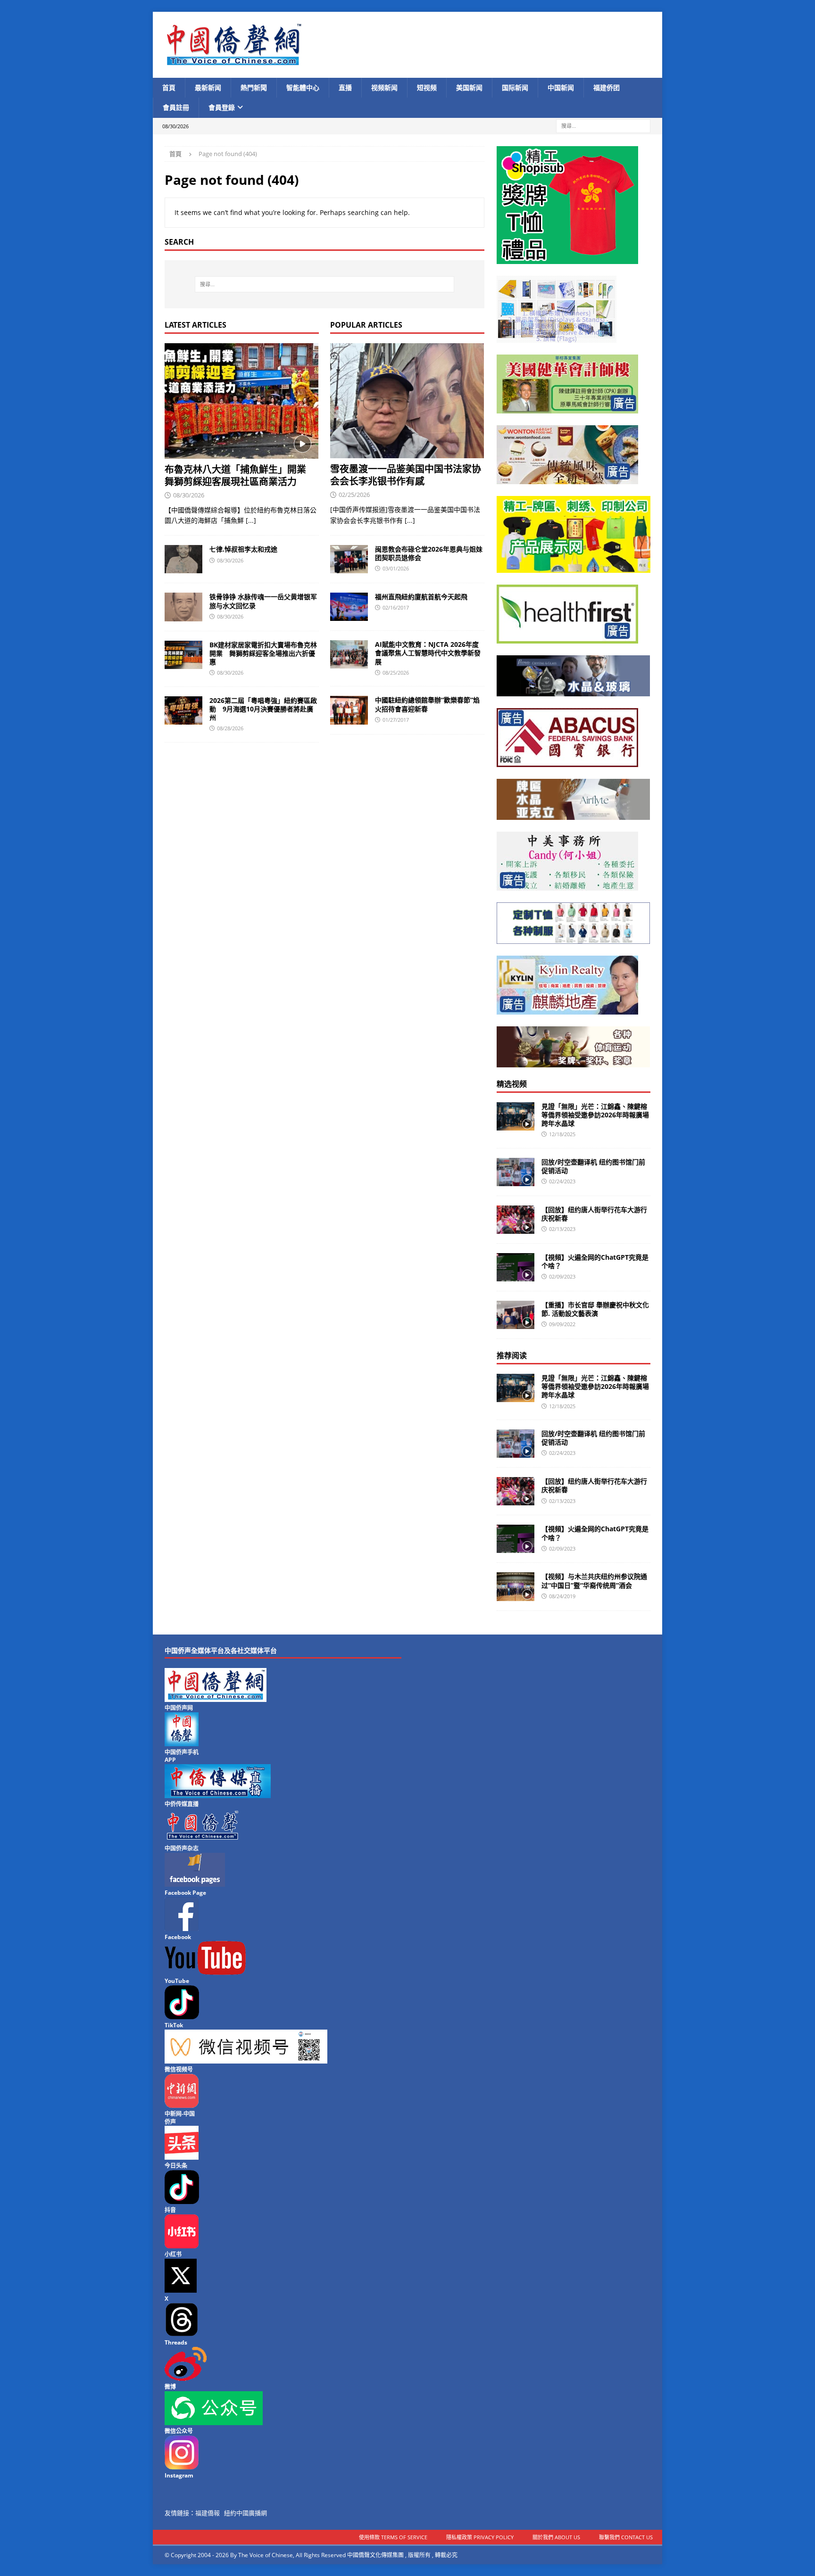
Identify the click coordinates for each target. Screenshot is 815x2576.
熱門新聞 (254, 87)
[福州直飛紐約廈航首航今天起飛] (349, 607)
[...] (251, 520)
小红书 (173, 2254)
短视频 (427, 87)
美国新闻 (469, 87)
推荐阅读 (512, 1355)
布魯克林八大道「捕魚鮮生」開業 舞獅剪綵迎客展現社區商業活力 (240, 475)
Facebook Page (185, 1893)
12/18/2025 (562, 1134)
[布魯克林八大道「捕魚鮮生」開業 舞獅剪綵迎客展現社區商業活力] (242, 401)
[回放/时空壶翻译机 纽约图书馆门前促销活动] (516, 1172)
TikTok (174, 2025)
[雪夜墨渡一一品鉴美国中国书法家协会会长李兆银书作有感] (407, 401)
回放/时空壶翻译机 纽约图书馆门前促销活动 (593, 1166)
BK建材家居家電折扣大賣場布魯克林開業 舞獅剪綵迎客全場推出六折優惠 (263, 653)
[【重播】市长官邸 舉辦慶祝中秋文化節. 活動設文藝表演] (516, 1315)
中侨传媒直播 (182, 1804)
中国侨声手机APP (182, 1756)
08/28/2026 (230, 728)
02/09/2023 (562, 1276)
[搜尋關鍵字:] (603, 125)
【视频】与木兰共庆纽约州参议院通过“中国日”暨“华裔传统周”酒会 (594, 1581)
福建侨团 (607, 87)
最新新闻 (208, 87)
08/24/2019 (562, 1596)
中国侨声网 (179, 1708)
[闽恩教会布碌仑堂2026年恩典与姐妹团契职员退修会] (349, 559)
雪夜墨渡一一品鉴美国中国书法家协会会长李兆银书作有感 (406, 475)
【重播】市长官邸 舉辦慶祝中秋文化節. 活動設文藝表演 (595, 1309)
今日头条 (176, 2166)
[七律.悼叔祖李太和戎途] (183, 559)
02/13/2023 (562, 1229)
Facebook (178, 1937)
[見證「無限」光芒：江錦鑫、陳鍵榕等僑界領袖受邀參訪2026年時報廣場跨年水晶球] (516, 1116)
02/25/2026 (354, 495)
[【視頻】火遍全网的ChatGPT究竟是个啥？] (516, 1267)
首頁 (169, 87)
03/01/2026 (396, 568)
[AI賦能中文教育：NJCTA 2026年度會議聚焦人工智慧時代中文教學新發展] (349, 654)
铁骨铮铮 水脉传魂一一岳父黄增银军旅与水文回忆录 (263, 601)
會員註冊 (176, 107)
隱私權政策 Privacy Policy (480, 2537)
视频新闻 (384, 87)
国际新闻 (515, 87)
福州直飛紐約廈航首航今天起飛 (421, 597)
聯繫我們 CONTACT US (626, 2537)
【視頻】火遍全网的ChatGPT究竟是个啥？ (595, 1261)
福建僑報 (208, 2513)
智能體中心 (303, 87)
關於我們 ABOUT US (556, 2537)
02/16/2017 (396, 607)
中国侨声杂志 (182, 1848)
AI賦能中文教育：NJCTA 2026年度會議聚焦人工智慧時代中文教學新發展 (428, 653)
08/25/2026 (396, 673)
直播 (345, 87)
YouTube (177, 1981)
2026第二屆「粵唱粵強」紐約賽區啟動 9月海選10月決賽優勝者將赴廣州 (263, 709)
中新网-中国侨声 (180, 2118)
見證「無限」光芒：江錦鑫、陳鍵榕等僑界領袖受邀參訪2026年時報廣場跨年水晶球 (595, 1115)
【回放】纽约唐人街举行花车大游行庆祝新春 (594, 1214)
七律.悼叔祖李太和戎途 (243, 549)
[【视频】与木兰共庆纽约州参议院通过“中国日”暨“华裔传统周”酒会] (516, 1586)
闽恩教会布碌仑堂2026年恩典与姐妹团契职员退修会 (429, 553)
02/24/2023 (562, 1181)
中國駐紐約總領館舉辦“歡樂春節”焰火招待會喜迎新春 (427, 704)
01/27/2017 (396, 720)
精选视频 (512, 1084)
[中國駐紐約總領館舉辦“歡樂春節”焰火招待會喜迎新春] (349, 710)
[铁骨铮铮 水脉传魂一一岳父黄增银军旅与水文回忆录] (183, 607)
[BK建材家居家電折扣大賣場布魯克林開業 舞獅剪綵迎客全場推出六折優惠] (183, 655)
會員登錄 (222, 107)
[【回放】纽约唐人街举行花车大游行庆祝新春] (516, 1220)
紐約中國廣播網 (245, 2513)
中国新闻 (561, 87)
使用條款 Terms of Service (393, 2537)
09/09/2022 (562, 1324)
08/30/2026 (189, 495)
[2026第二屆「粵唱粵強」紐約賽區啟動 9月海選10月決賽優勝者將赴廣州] (183, 710)
